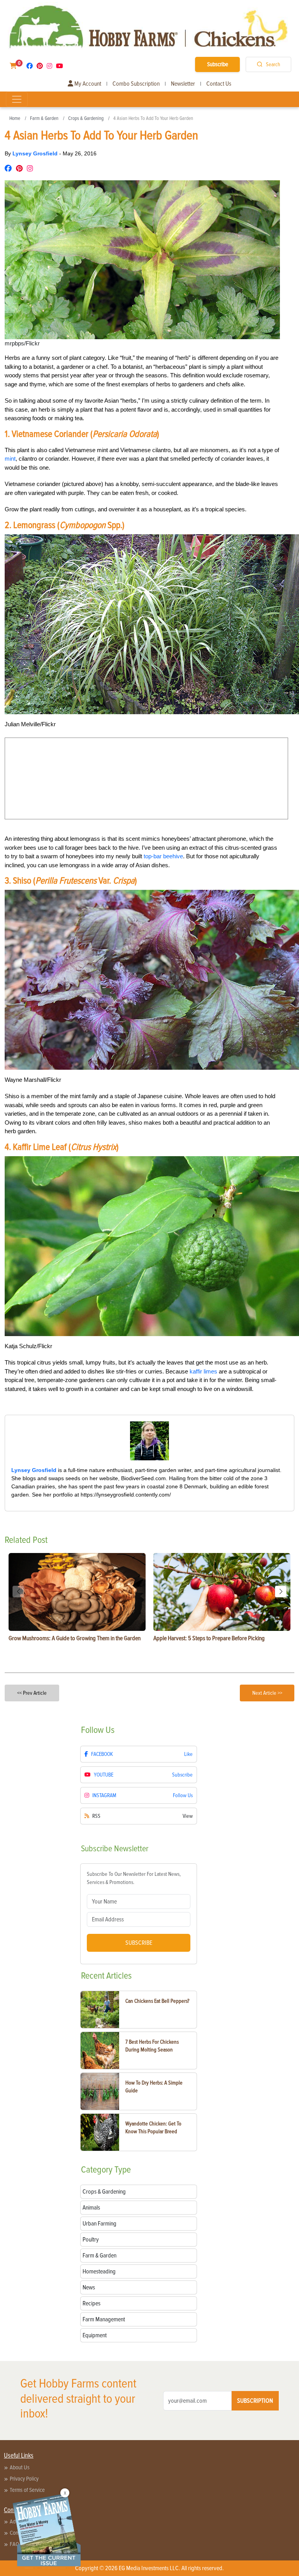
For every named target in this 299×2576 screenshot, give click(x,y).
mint (10, 459)
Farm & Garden (44, 118)
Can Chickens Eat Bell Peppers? (157, 2001)
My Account (87, 84)
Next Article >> (267, 1693)
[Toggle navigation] (17, 99)
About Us (20, 2467)
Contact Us (219, 84)
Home (15, 118)
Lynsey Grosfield (36, 153)
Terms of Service (27, 2490)
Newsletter (183, 84)
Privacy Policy (24, 2479)
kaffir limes (203, 1371)
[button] (281, 1592)
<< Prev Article (32, 1693)
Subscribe (218, 64)
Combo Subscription (136, 84)
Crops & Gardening (86, 118)
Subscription (255, 2401)
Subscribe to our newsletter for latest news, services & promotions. (134, 1878)
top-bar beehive (163, 856)
